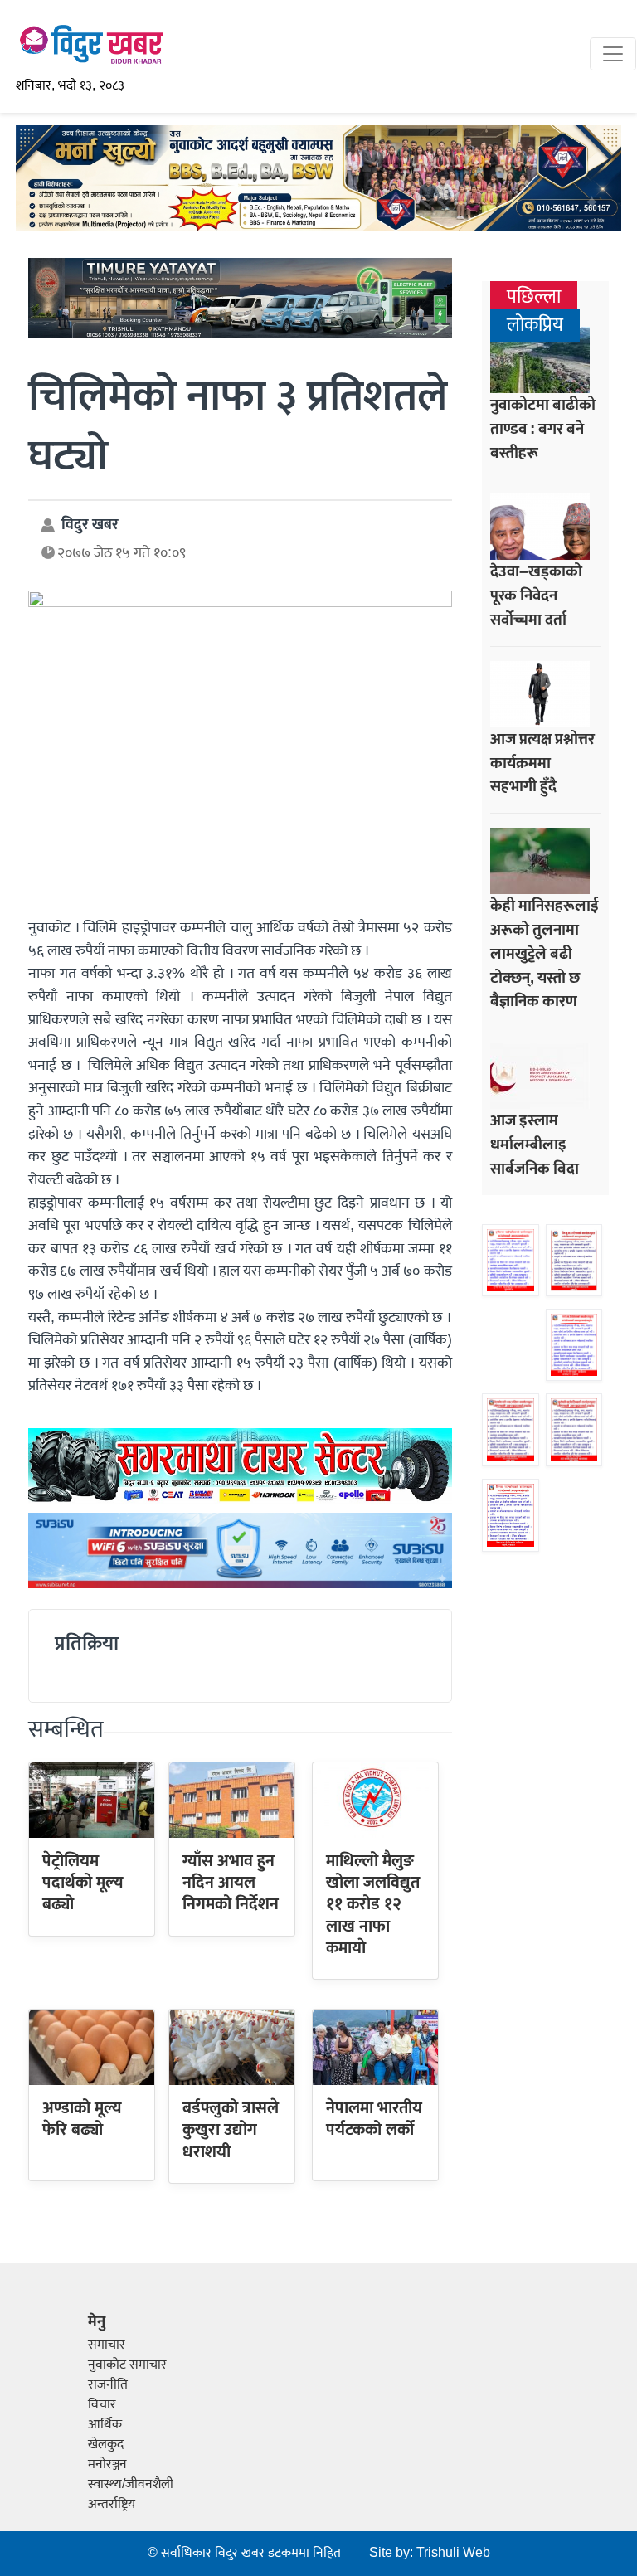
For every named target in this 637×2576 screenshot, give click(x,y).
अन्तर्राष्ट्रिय (112, 2504)
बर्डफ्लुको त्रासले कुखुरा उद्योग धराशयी (231, 2130)
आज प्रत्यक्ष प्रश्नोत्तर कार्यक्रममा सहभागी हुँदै (542, 763)
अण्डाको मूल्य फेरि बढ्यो (82, 2119)
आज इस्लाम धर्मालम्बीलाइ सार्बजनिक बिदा (535, 1145)
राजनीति (108, 2385)
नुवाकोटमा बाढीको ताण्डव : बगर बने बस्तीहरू (543, 429)
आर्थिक (105, 2425)
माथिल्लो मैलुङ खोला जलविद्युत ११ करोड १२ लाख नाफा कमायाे (373, 1905)
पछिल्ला (534, 297)
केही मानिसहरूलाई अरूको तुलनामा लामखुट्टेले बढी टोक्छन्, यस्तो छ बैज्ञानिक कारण (545, 953)
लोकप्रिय (535, 326)
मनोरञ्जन (107, 2464)
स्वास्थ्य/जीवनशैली (131, 2484)
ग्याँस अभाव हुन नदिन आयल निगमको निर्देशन (231, 1883)
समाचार (107, 2345)
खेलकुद (106, 2445)
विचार (102, 2405)
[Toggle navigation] (613, 54)
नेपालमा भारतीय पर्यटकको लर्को (374, 2119)
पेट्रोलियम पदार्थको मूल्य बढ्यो (83, 1883)
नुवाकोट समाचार (127, 2365)
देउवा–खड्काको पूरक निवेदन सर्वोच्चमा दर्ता (536, 595)
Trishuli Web (453, 2553)
